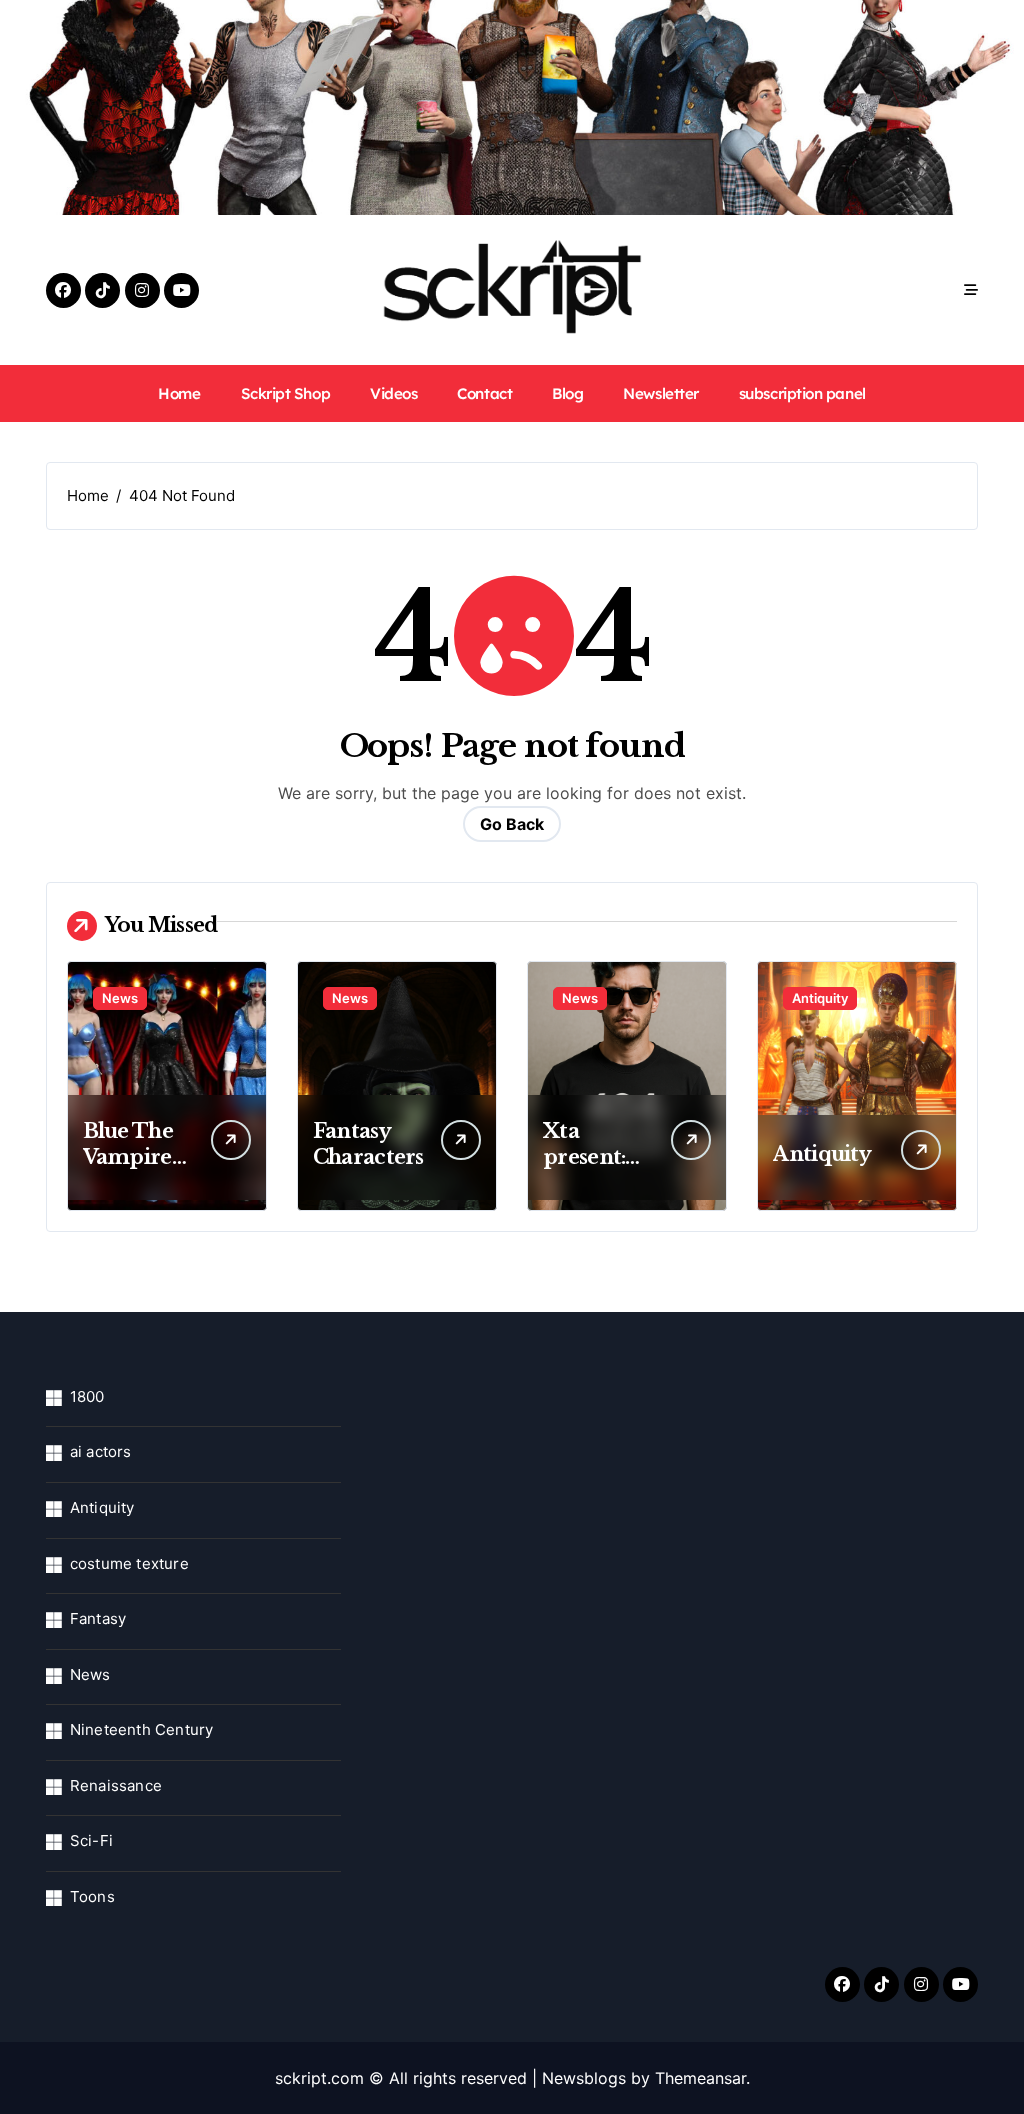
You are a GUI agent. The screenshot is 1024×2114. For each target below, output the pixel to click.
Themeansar (700, 2078)
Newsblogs (584, 2078)
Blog (567, 393)
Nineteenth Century (142, 1729)
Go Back (512, 824)
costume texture (129, 1563)
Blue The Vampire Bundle (128, 1157)
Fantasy (98, 1618)
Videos (393, 393)
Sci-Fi (91, 1840)
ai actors (101, 1451)
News (120, 998)
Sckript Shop (286, 393)
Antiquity (820, 998)
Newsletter (660, 393)
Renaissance (116, 1785)
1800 (87, 1396)
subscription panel (802, 393)
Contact (484, 393)
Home (179, 393)
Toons (92, 1896)
